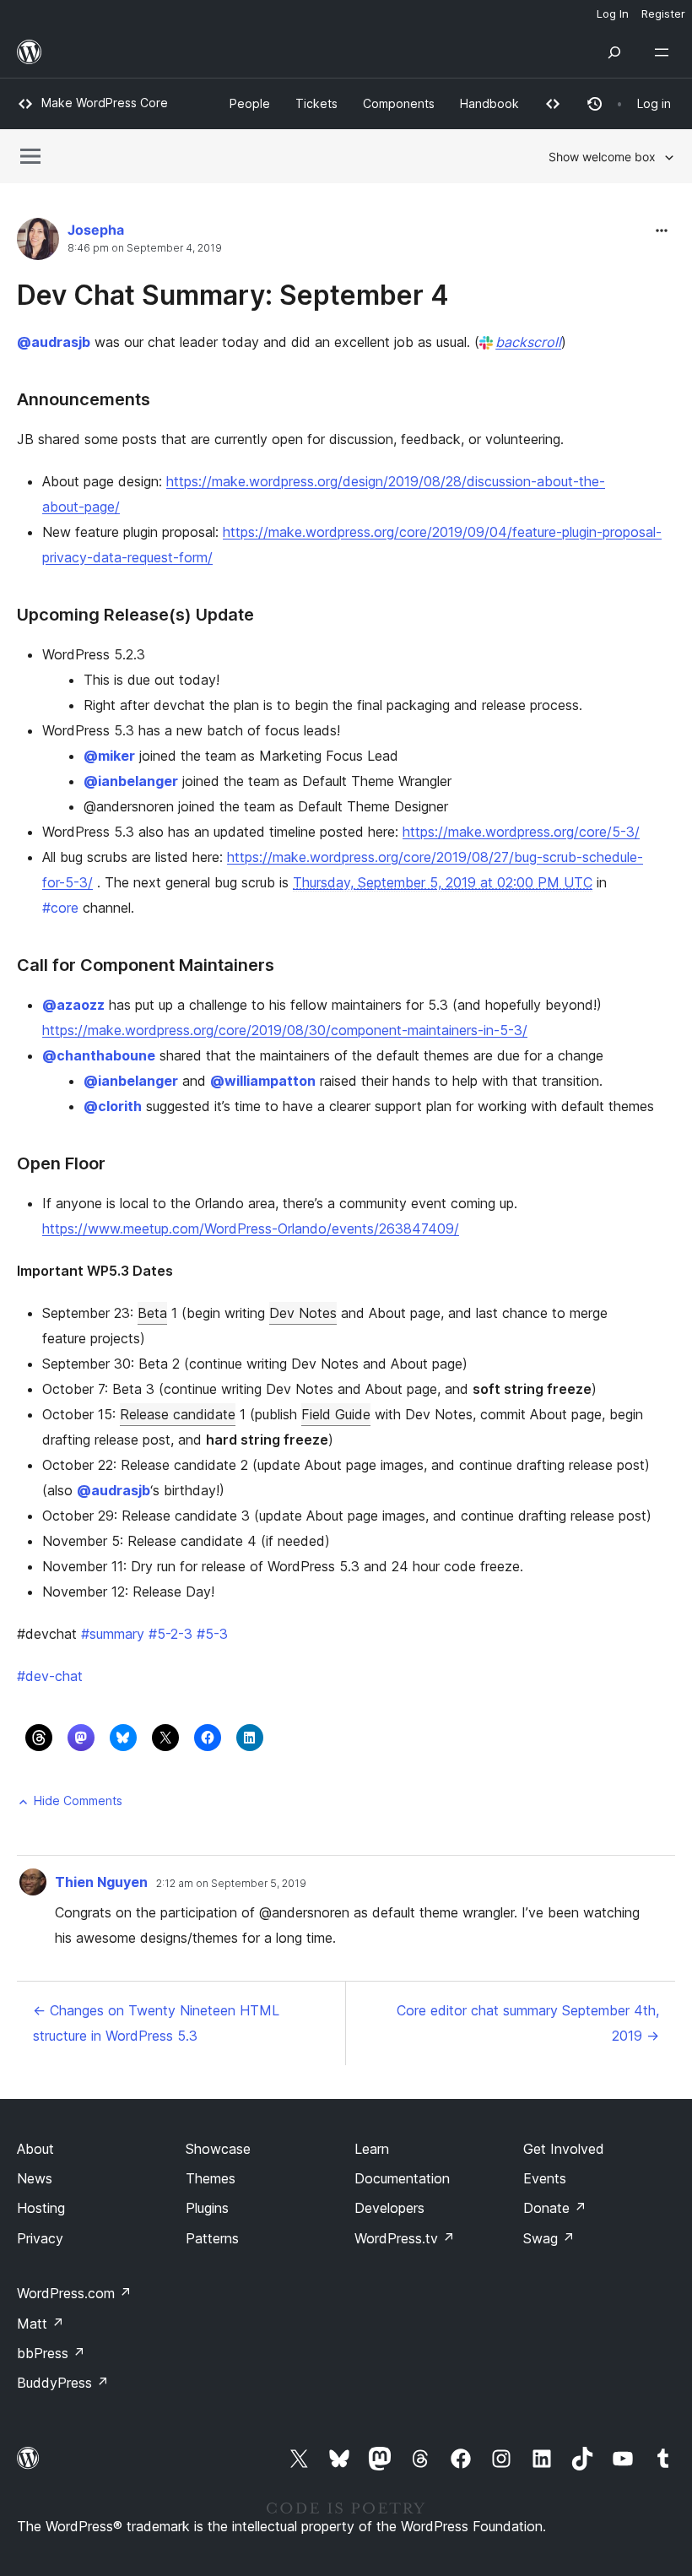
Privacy (40, 2238)
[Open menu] (665, 52)
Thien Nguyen (101, 1882)
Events (545, 2178)
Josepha (96, 230)
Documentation (402, 2178)
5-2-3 (170, 1634)
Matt (41, 2324)
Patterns (212, 2238)
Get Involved (564, 2149)
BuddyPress (63, 2383)
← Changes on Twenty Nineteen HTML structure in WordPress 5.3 (156, 2023)
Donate (555, 2208)
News (35, 2178)
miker (109, 756)
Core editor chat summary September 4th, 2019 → (528, 2023)
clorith (113, 1106)
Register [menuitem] (663, 14)
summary (113, 1634)
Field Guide (336, 1414)
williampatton (263, 1081)
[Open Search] (614, 52)
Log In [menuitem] (613, 14)
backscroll (528, 342)
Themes (211, 2178)
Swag (549, 2238)
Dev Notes (303, 1313)
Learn (372, 2149)
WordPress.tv (405, 2238)
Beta (152, 1313)
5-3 (212, 1634)
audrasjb (54, 342)
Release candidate (178, 1414)
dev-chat (50, 1676)
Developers (389, 2208)
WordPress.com (74, 2293)
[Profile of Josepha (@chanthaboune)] (38, 243)
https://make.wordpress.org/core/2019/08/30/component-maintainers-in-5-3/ (285, 1030)
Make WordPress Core (105, 103)
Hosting (41, 2208)
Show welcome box (602, 157)
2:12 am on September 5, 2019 (231, 1884)
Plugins (207, 2208)
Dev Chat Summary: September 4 (233, 295)
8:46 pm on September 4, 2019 (145, 248)
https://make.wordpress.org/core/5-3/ (521, 832)
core (60, 908)
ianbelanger (131, 781)
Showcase (218, 2149)
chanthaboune (99, 1055)
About (35, 2149)
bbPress (51, 2353)
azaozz (73, 1005)
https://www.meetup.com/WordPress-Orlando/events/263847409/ (251, 1228)
